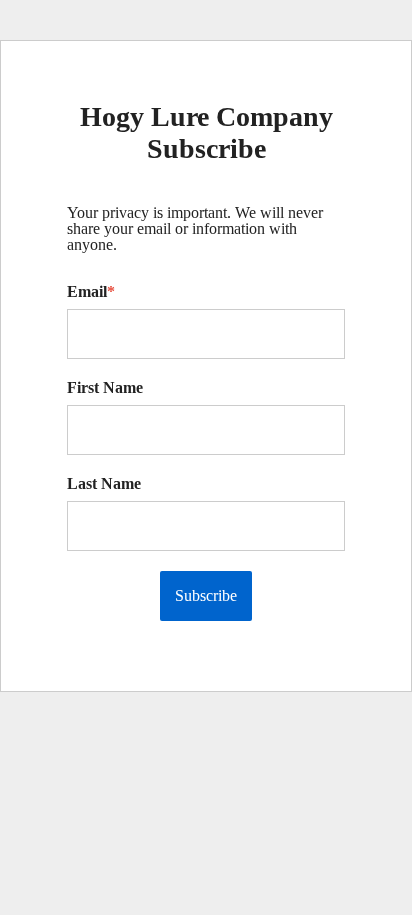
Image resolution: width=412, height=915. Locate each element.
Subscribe (206, 595)
